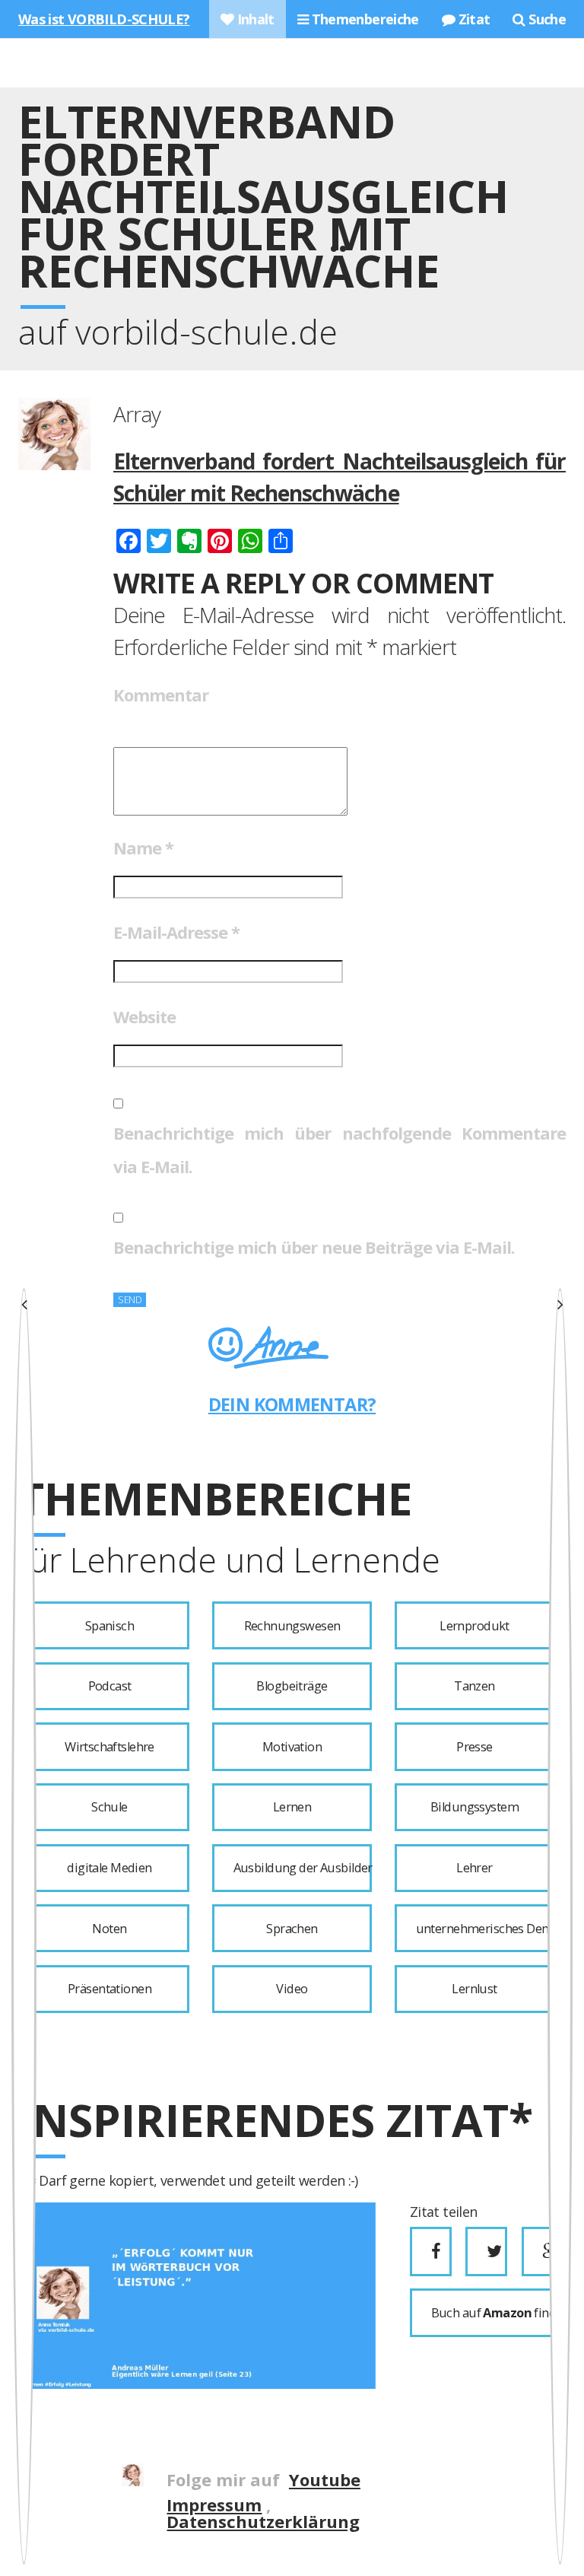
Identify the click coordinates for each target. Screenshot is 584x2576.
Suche (546, 19)
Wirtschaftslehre (109, 1747)
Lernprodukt (474, 1626)
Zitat (472, 19)
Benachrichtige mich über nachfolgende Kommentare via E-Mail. (340, 1150)
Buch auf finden (493, 2313)
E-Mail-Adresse (176, 932)
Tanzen (474, 1686)
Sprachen (292, 1929)
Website (144, 1016)
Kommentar (161, 695)
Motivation (292, 1747)
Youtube (325, 2479)
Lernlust (474, 1989)
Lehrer (474, 1868)
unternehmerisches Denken (485, 1929)
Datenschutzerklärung (263, 2521)
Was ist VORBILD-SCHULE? (104, 19)
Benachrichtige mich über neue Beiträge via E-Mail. (314, 1247)
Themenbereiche (363, 19)
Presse (474, 1747)
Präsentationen (109, 1989)
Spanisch (109, 1626)
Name (143, 848)
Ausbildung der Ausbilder (303, 1868)
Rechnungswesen (292, 1626)
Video (292, 1989)
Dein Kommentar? (292, 1404)
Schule (109, 1807)
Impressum (214, 2504)
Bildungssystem (474, 1807)
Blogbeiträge (292, 1686)
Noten (109, 1929)
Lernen (292, 1807)
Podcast (110, 1686)
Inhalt (254, 19)
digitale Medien (109, 1868)
